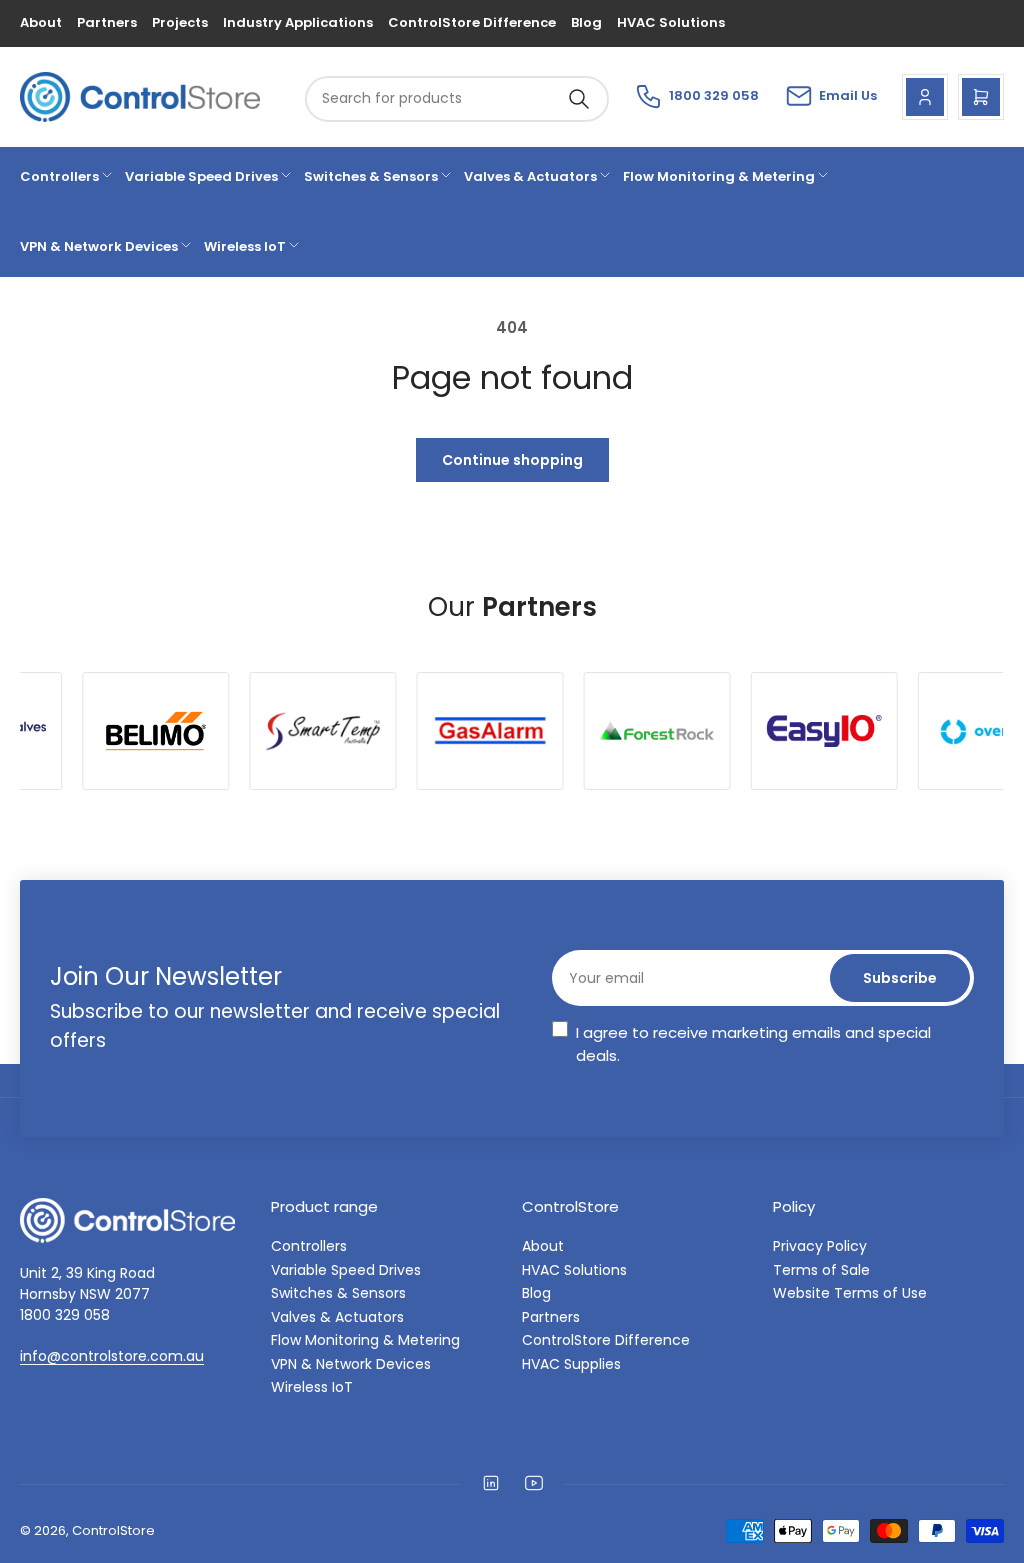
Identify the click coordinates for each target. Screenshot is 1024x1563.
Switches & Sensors (371, 176)
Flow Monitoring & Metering (719, 176)
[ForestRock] (596, 731)
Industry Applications (298, 22)
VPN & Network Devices (99, 246)
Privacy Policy (820, 1246)
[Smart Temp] (262, 731)
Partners (107, 22)
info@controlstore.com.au (112, 1356)
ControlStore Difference (472, 22)
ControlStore (113, 1530)
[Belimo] (94, 731)
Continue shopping (512, 460)
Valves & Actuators (530, 176)
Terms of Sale (821, 1270)
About (41, 22)
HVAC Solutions (671, 22)
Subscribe (900, 978)
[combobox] (457, 99)
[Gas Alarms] (429, 731)
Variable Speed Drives (201, 176)
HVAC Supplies (571, 1364)
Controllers (59, 176)
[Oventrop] (930, 731)
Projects (180, 22)
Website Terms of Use (850, 1293)
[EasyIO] (763, 730)
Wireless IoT (245, 246)
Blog (586, 22)
